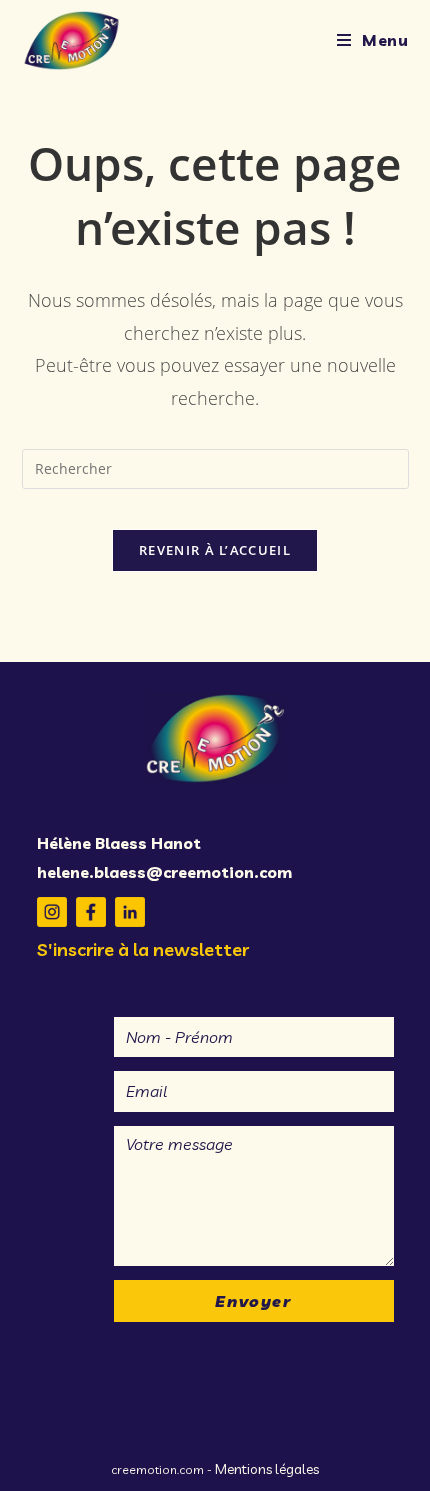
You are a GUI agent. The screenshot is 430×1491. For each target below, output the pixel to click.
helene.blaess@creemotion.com (164, 872)
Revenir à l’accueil (215, 550)
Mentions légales (267, 1469)
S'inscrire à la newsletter (143, 949)
